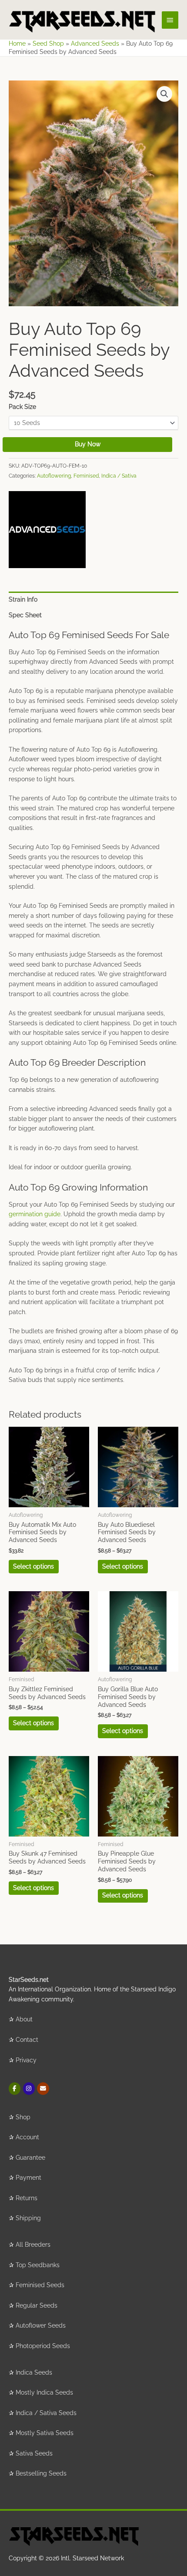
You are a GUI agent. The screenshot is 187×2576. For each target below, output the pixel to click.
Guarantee (30, 2158)
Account (27, 2137)
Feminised (86, 476)
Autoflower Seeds (41, 2325)
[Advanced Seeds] (47, 530)
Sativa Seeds (34, 2453)
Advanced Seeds (95, 43)
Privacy (26, 2060)
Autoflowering (54, 476)
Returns (27, 2198)
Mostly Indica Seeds (44, 2392)
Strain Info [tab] (23, 599)
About (24, 2019)
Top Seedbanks (38, 2265)
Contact (27, 2040)
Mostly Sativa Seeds (45, 2433)
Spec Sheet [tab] (25, 615)
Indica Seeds (34, 2372)
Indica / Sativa (119, 476)
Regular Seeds (37, 2305)
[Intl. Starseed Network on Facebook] (15, 2089)
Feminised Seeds (40, 2285)
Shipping (28, 2218)
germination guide (35, 1214)
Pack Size (22, 407)
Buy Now (88, 444)
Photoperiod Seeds (43, 2346)
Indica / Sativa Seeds (46, 2413)
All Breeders (33, 2245)
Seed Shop (48, 43)
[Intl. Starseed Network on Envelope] (43, 2089)
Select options (33, 1566)
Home (17, 43)
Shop (23, 2117)
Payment (28, 2178)
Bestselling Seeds (41, 2473)
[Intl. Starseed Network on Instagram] (29, 2089)
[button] (164, 94)
